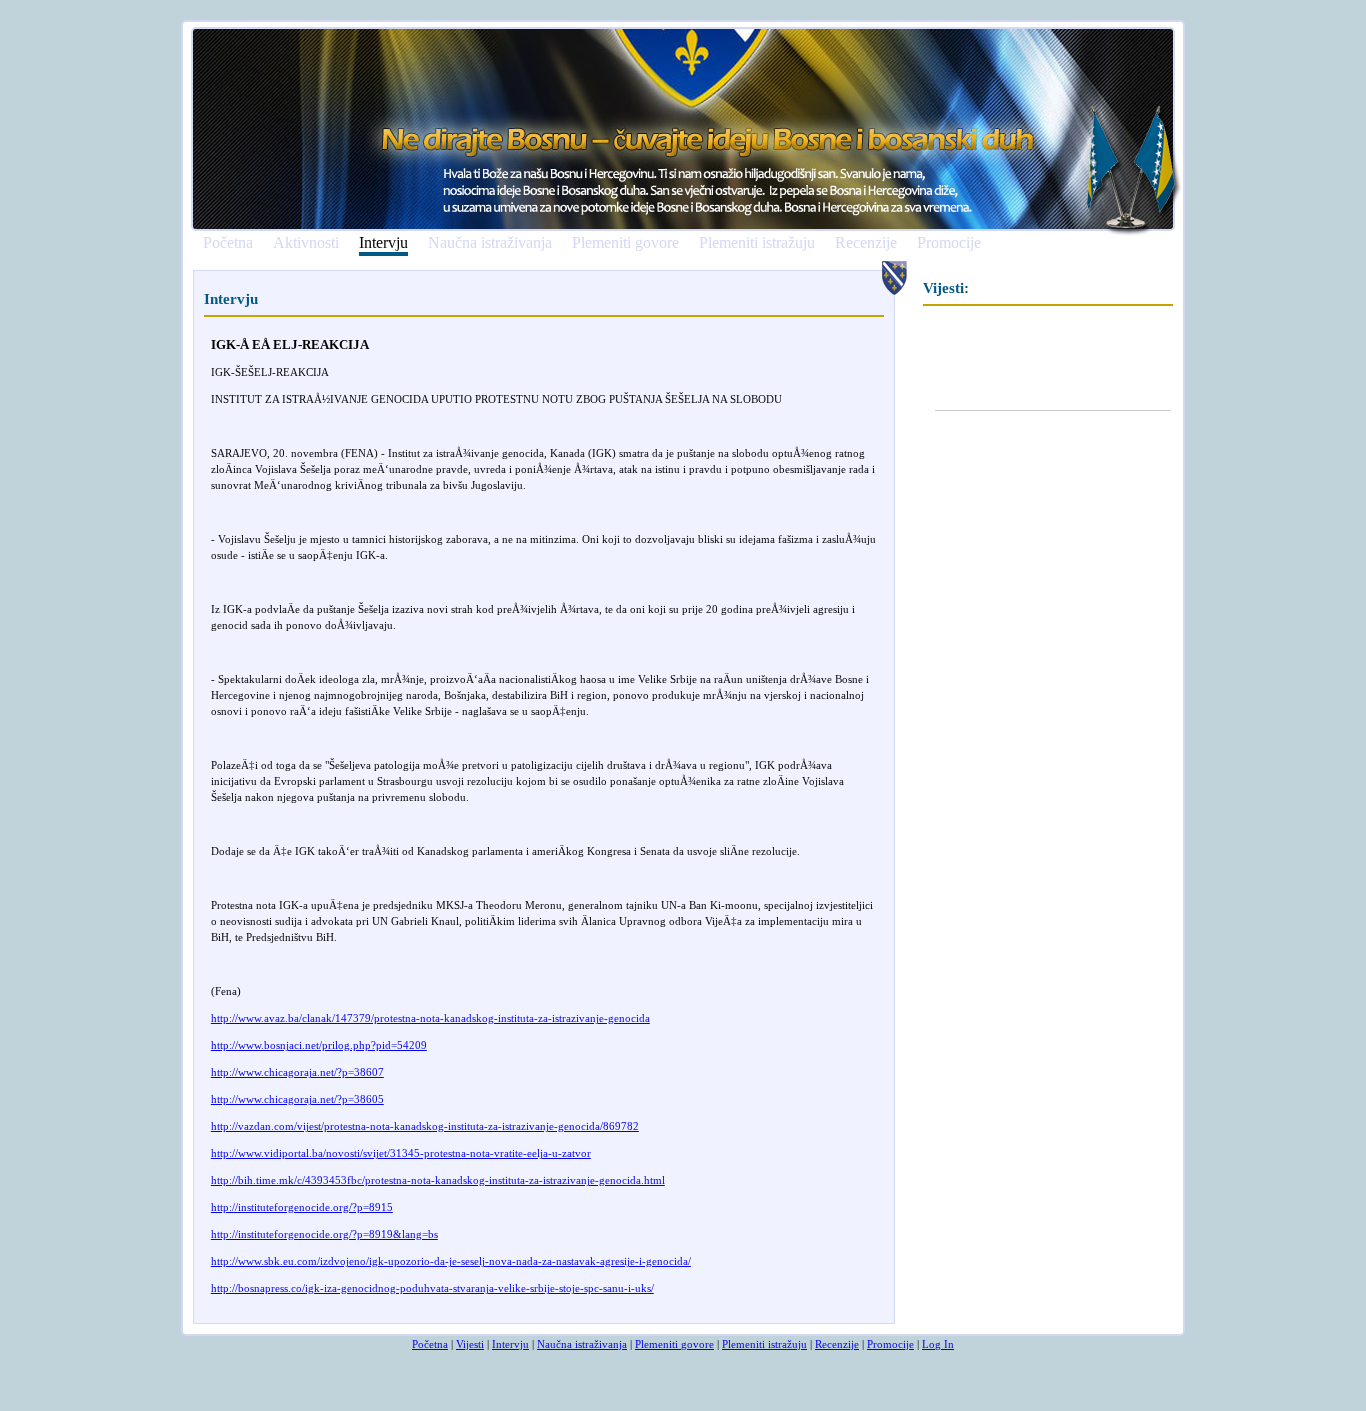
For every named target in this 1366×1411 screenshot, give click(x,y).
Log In (938, 1344)
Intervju (383, 243)
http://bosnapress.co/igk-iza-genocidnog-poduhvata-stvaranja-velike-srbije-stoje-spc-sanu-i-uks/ (432, 1288)
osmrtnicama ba (301, 1315)
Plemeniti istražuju (757, 243)
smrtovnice (236, 1315)
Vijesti (470, 1344)
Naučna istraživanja (490, 243)
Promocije (949, 243)
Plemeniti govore (625, 243)
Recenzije (866, 243)
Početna (228, 243)
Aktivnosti (306, 243)
